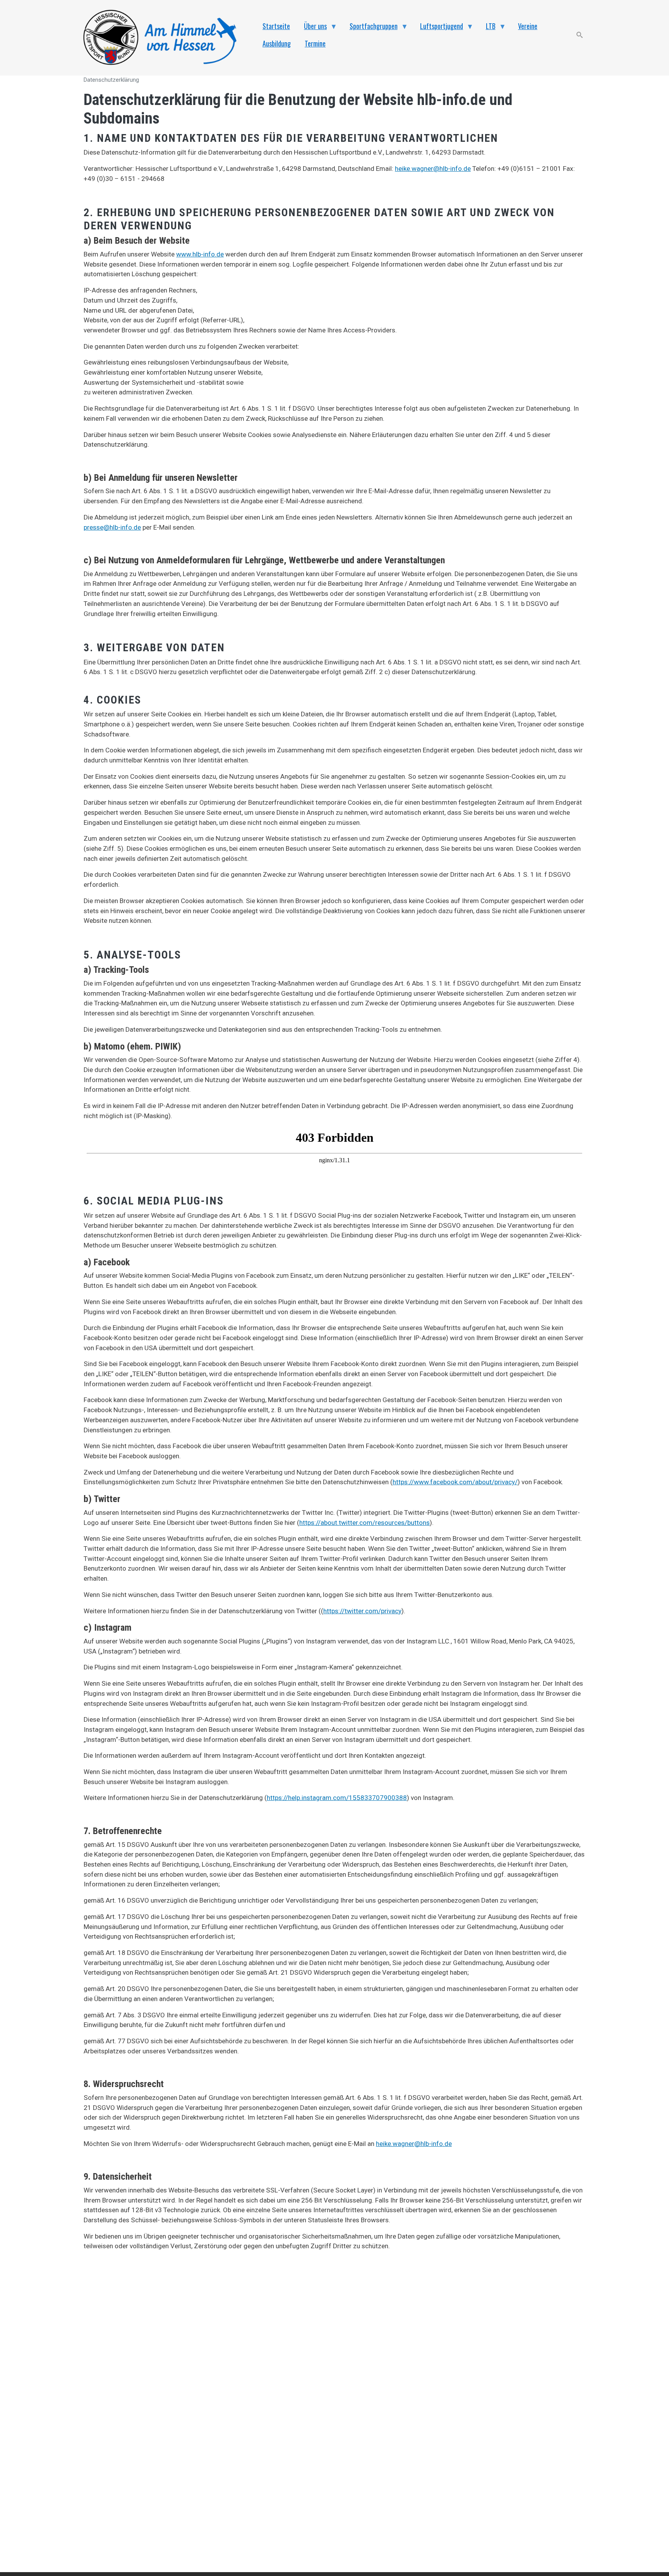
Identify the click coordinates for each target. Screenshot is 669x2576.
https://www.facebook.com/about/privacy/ (455, 1482)
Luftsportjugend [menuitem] (438, 28)
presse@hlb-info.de (112, 527)
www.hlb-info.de (200, 254)
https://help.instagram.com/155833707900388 (337, 1798)
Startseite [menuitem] (276, 26)
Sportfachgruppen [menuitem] (370, 28)
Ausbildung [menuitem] (277, 43)
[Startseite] (164, 38)
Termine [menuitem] (315, 43)
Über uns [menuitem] (312, 28)
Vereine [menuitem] (528, 26)
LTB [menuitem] (487, 28)
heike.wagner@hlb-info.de (433, 169)
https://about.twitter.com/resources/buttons (365, 1523)
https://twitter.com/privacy (362, 1611)
